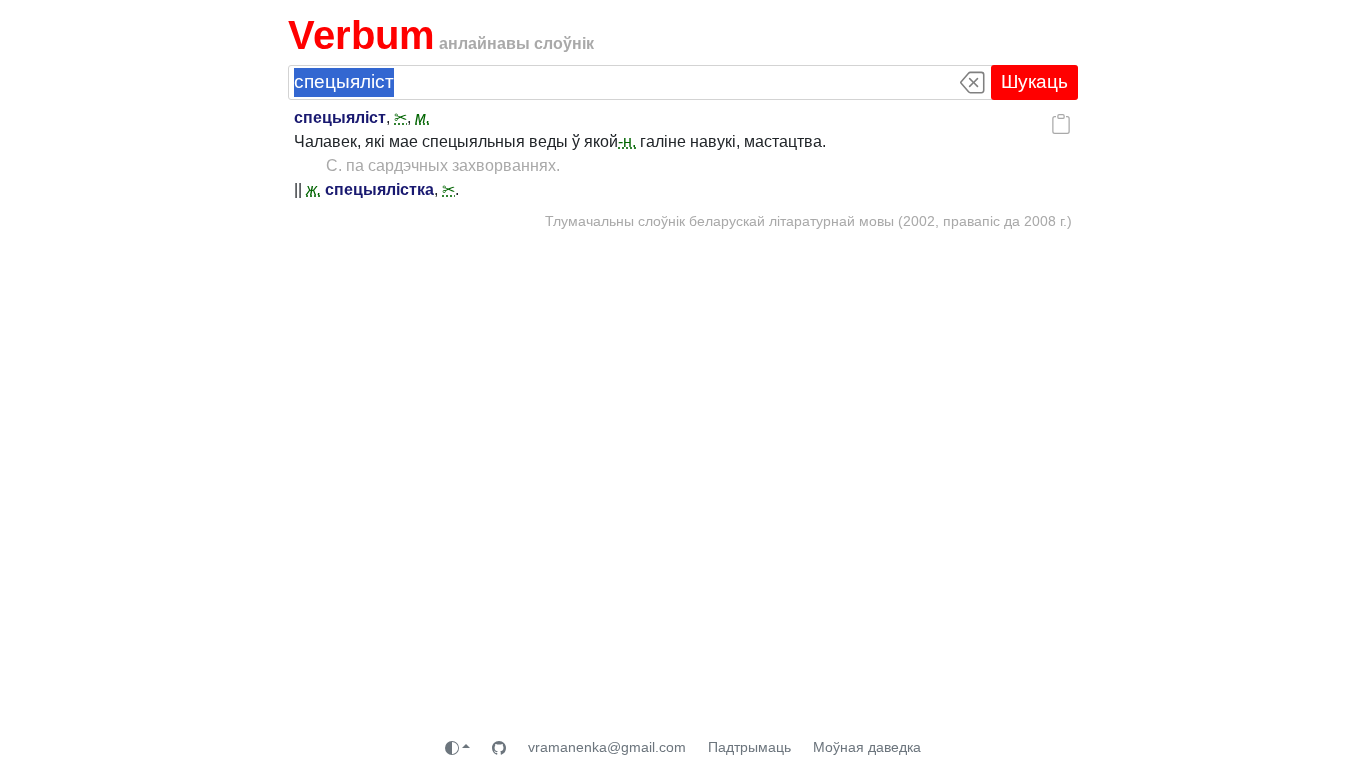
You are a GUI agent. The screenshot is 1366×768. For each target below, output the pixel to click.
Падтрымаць (749, 747)
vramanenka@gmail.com (607, 747)
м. (422, 117)
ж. (313, 189)
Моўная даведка (867, 747)
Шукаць (1034, 81)
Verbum (361, 35)
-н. (627, 141)
